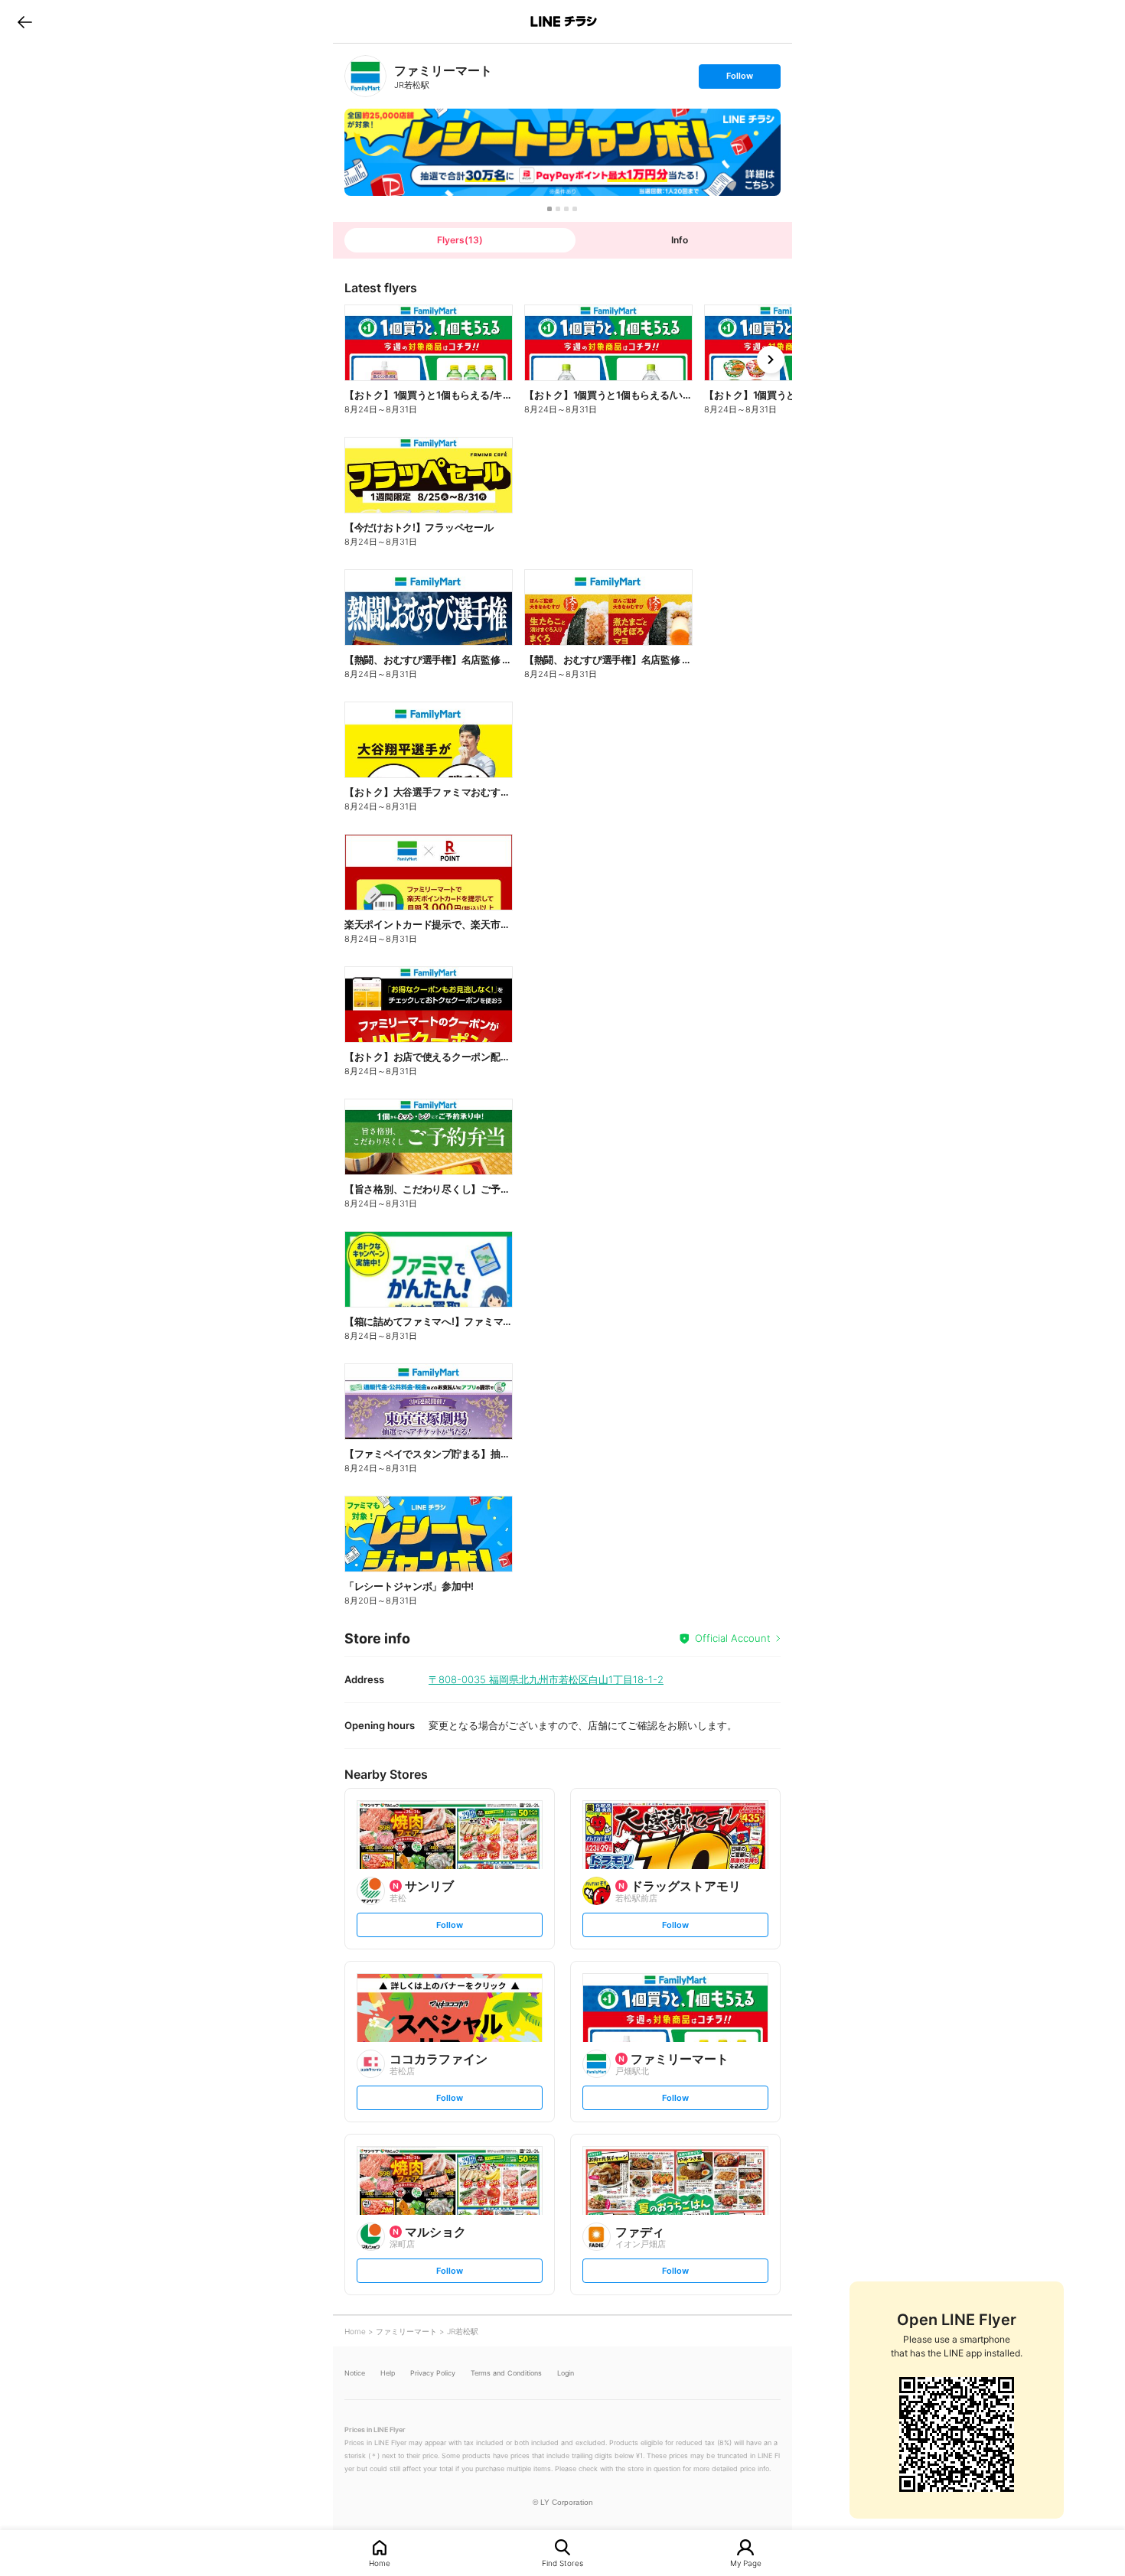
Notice (355, 2373)
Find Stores (562, 2563)
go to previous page (25, 21)
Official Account (733, 1638)
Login (566, 2373)
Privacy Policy (433, 2373)
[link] (365, 76)
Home (380, 2563)
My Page (746, 2563)
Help (388, 2373)
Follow (739, 79)
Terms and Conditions (506, 2373)
